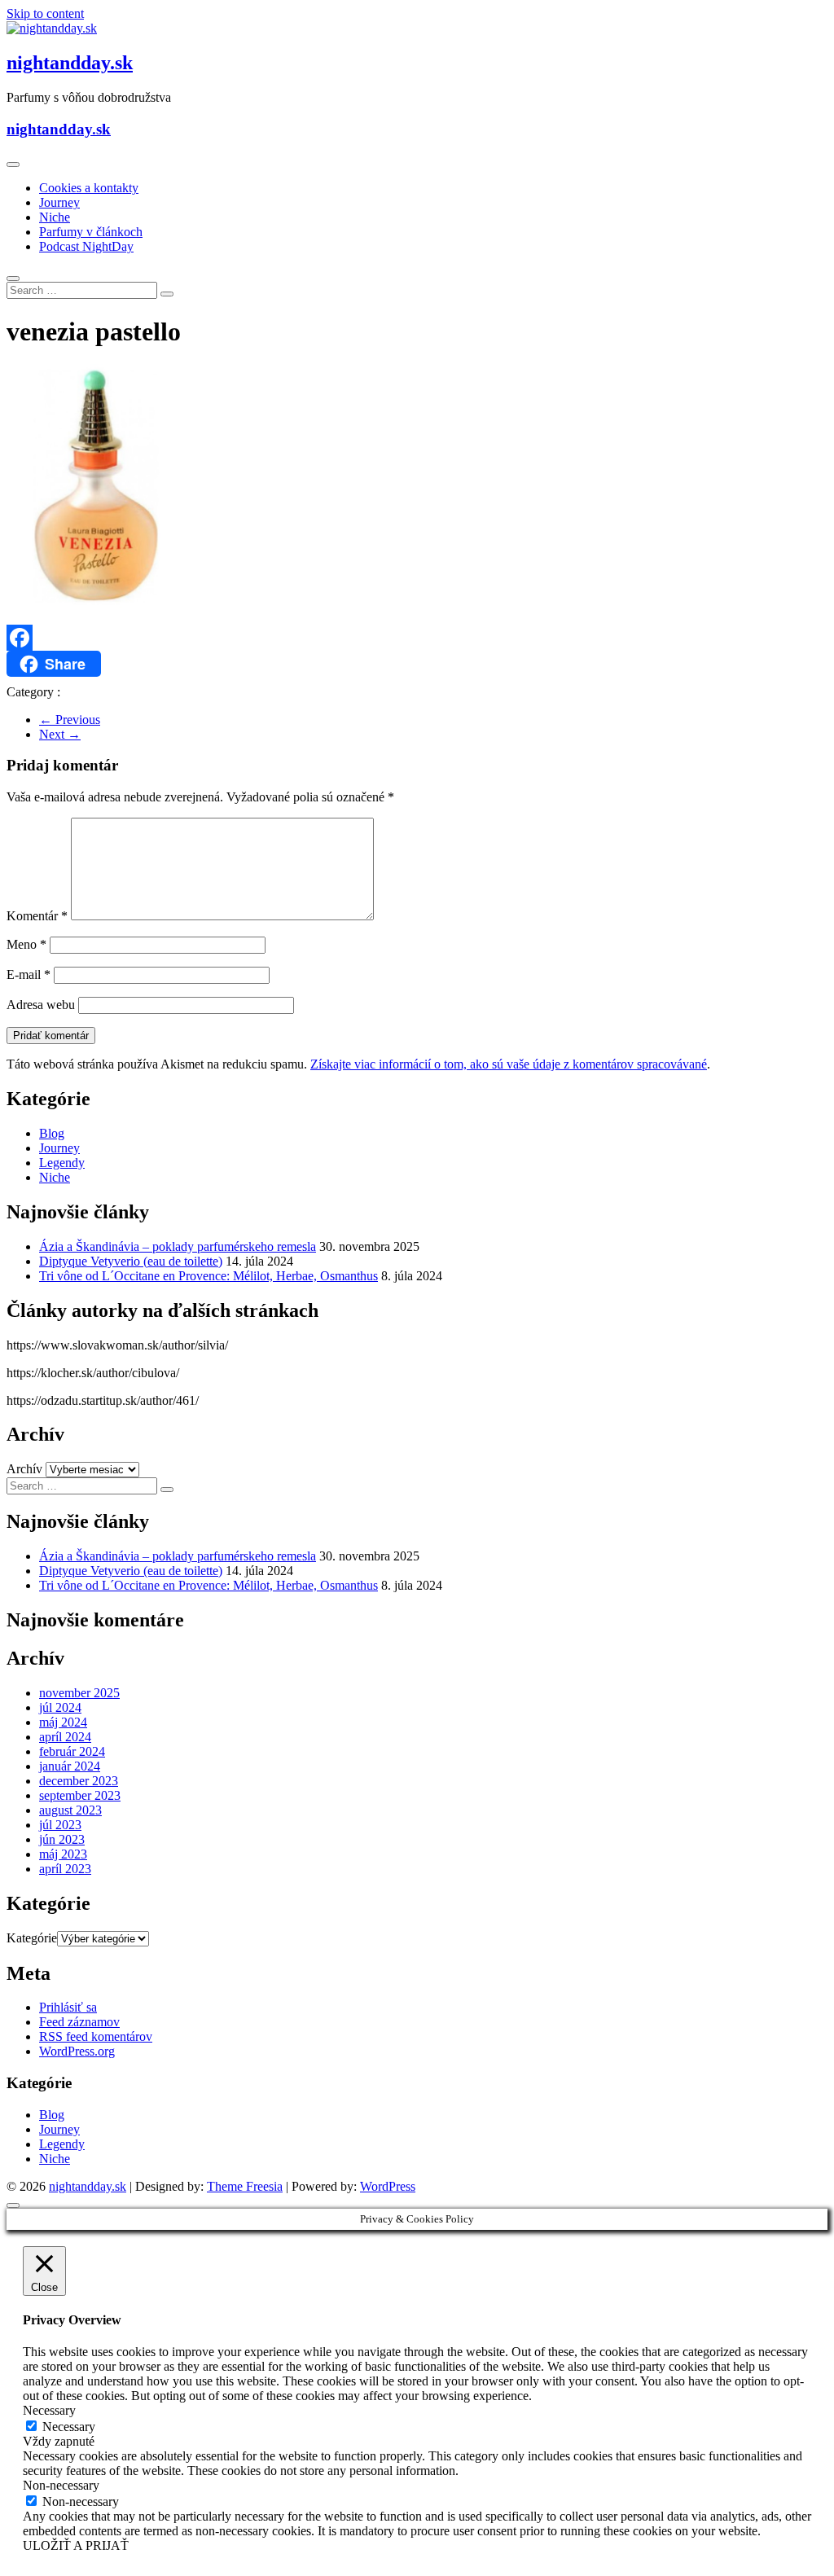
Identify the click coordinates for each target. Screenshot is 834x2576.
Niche (55, 217)
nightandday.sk (70, 63)
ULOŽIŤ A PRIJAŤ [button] (76, 2545)
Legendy (62, 1163)
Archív (24, 1469)
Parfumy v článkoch (91, 232)
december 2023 (79, 1781)
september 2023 (80, 1795)
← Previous (70, 720)
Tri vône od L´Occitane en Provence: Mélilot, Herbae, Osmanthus (208, 1276)
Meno (26, 944)
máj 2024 (63, 1722)
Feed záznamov (79, 2022)
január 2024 (70, 1766)
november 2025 (79, 1693)
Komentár (37, 916)
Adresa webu (41, 1005)
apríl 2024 (65, 1737)
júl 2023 (60, 1825)
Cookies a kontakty (89, 188)
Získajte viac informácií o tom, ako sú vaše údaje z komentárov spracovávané (509, 1064)
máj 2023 (63, 1854)
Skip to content (45, 13)
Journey (59, 202)
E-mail (29, 974)
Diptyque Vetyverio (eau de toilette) (131, 1261)
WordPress (388, 2186)
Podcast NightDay (86, 246)
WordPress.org (77, 2051)
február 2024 (72, 1751)
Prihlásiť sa (68, 2007)
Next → (60, 734)
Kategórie (32, 1938)
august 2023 (70, 1810)
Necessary (69, 2427)
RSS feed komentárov (96, 2036)
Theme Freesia (245, 2186)
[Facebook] (417, 638)
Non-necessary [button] (61, 2485)
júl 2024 (60, 1707)
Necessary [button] (49, 2410)
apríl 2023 (65, 1869)
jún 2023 (62, 1839)
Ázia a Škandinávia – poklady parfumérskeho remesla (178, 1246)
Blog (52, 1133)
